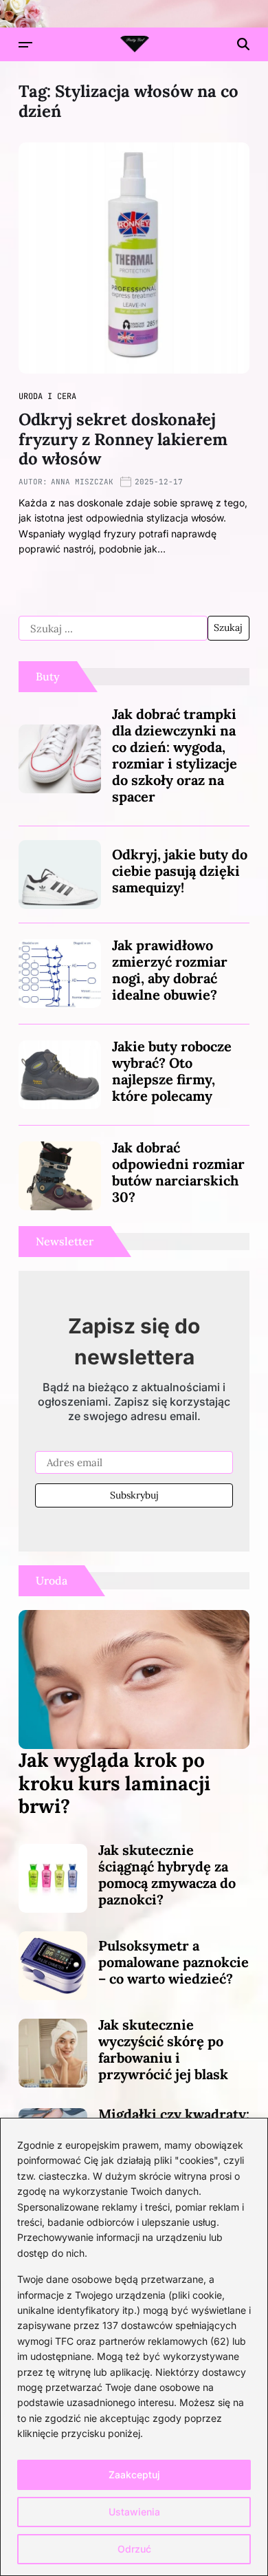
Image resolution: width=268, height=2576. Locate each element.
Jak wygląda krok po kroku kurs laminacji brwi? (114, 1783)
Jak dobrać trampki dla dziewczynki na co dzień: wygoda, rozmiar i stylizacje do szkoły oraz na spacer (175, 755)
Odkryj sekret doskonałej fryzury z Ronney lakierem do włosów (123, 439)
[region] (134, 2347)
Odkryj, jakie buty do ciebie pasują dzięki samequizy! (180, 871)
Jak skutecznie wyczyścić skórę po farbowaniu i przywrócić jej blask (163, 2049)
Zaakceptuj (134, 2475)
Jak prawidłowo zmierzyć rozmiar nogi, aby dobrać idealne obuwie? (170, 970)
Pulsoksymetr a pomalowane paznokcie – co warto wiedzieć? (174, 1962)
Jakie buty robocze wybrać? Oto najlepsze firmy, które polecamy (172, 1071)
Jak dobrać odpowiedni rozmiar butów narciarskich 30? (178, 1172)
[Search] (243, 44)
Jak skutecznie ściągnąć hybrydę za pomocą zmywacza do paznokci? (167, 1875)
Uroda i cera (47, 396)
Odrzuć (134, 2549)
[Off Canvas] (25, 45)
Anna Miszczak (82, 482)
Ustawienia (134, 2512)
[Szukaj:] (113, 628)
